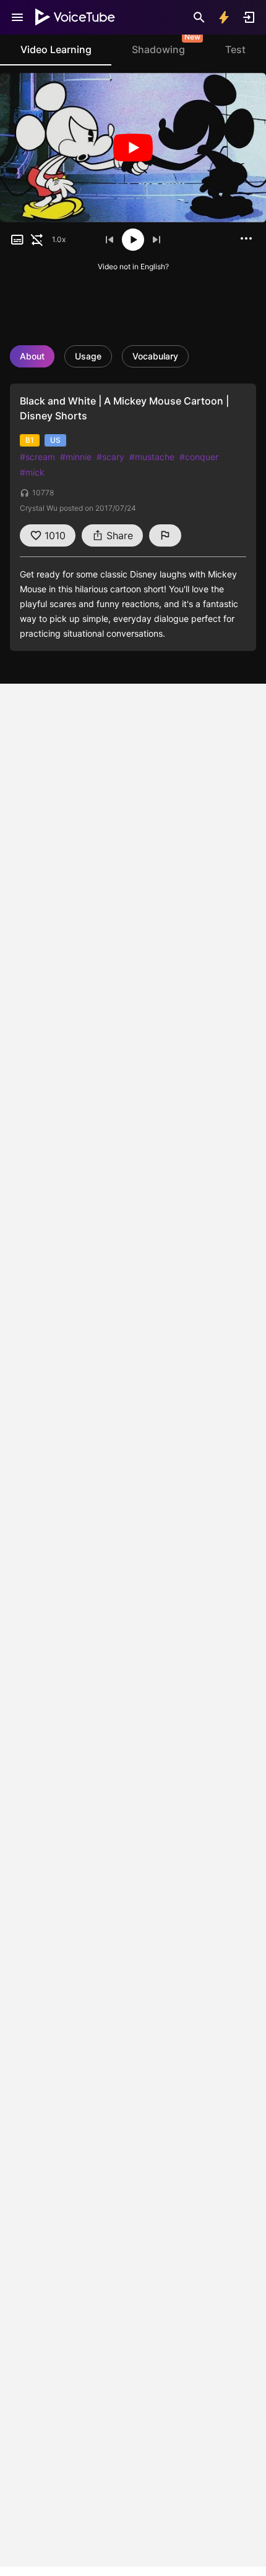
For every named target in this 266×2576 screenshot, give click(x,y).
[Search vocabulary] (199, 17)
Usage (88, 356)
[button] (17, 240)
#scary (110, 457)
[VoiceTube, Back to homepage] (75, 17)
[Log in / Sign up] (249, 17)
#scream (37, 457)
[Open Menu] (17, 17)
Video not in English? (133, 266)
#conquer (199, 457)
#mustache (152, 457)
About (32, 356)
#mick (32, 472)
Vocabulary (155, 356)
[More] (246, 238)
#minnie (76, 457)
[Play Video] (133, 148)
